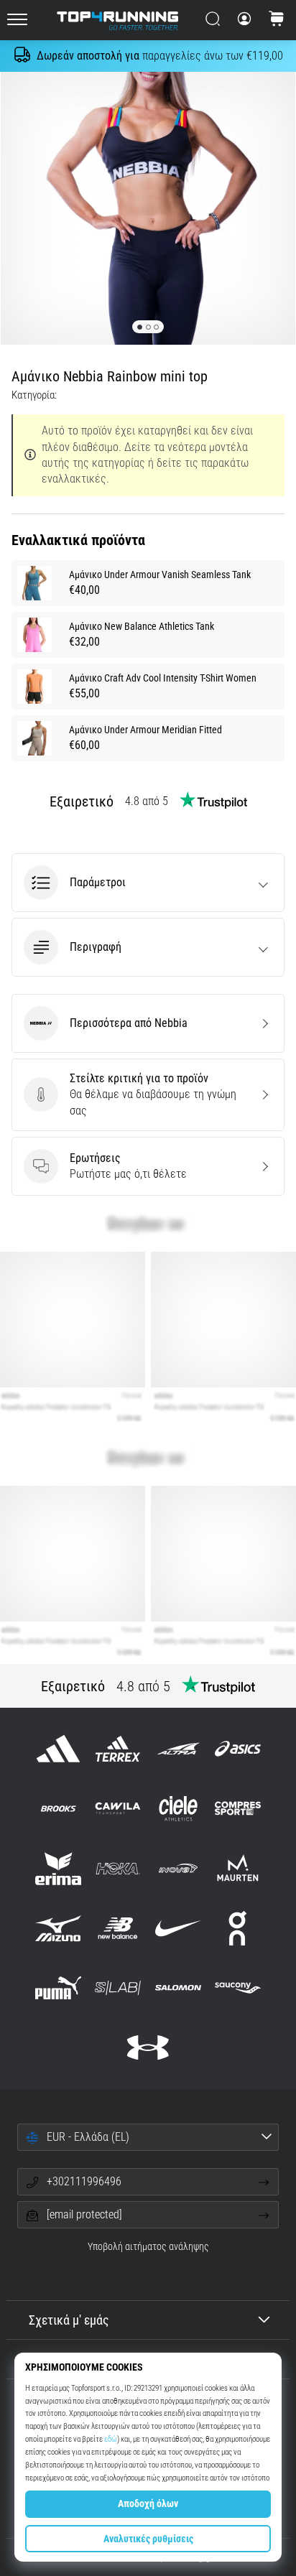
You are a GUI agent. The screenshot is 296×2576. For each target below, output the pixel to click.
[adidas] (59, 1749)
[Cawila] (118, 1809)
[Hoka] (118, 1868)
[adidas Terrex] (118, 1749)
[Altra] (178, 1749)
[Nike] (178, 1928)
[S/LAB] (118, 1987)
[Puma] (59, 1987)
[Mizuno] (59, 1928)
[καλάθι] (277, 20)
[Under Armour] (148, 2048)
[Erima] (59, 1868)
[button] (148, 883)
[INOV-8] (178, 1868)
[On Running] (237, 1928)
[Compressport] (237, 1809)
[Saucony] (237, 1987)
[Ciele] (178, 1809)
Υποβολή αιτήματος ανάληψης (148, 2247)
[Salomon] (178, 1987)
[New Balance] (118, 1928)
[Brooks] (59, 1809)
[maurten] (237, 1868)
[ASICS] (237, 1749)
